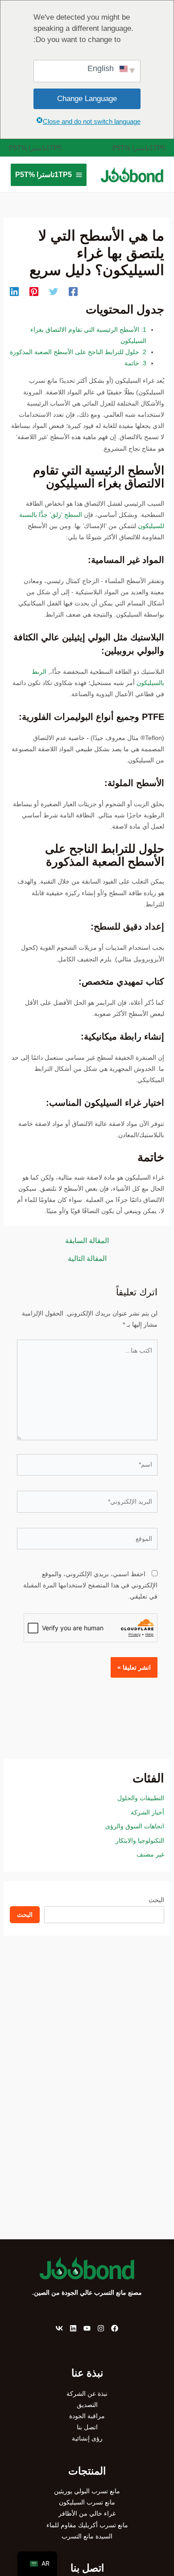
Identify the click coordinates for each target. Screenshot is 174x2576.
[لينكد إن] (14, 292)
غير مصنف (150, 1854)
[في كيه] (59, 2328)
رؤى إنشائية (87, 2438)
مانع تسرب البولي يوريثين (87, 2491)
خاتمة (135, 363)
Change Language (87, 99)
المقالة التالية (87, 1259)
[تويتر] (54, 292)
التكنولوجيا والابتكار (140, 1840)
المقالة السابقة (87, 1241)
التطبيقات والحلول (141, 1798)
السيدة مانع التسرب (87, 2536)
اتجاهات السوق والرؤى (135, 1826)
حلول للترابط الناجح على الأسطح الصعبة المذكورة (78, 352)
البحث (156, 1900)
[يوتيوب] (87, 2328)
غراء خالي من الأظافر (87, 2513)
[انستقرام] (101, 2328)
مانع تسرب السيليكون (87, 2502)
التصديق (87, 2405)
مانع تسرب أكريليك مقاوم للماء (87, 2525)
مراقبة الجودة (87, 2416)
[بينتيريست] (34, 292)
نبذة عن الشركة (87, 2394)
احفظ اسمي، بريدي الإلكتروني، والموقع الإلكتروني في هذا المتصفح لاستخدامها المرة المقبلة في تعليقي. (90, 1585)
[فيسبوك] (73, 292)
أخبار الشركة (147, 1812)
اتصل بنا (87, 2427)
